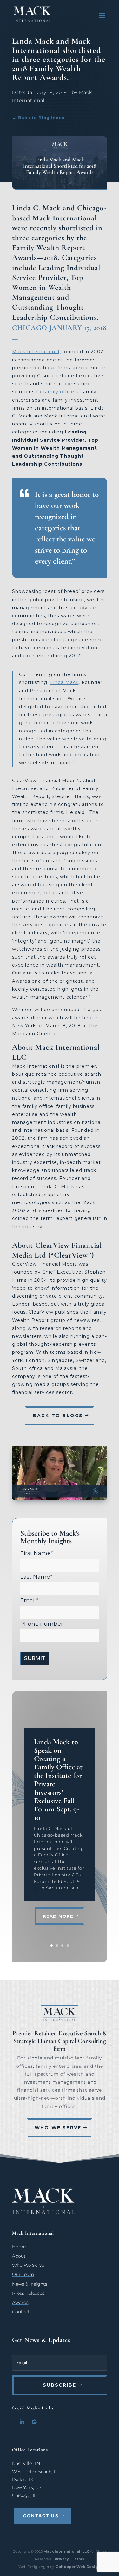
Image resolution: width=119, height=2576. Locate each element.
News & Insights (30, 2284)
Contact (21, 2312)
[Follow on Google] (34, 2422)
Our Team (23, 2274)
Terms (78, 2559)
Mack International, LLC (67, 2551)
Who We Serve (58, 2128)
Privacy (62, 2559)
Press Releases (28, 2293)
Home (19, 2247)
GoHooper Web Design (78, 2567)
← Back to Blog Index (38, 118)
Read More (58, 1916)
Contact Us (41, 2516)
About (19, 2256)
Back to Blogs (58, 1416)
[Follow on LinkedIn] (22, 2422)
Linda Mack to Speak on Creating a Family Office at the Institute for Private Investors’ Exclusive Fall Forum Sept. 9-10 (58, 1780)
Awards (20, 2302)
